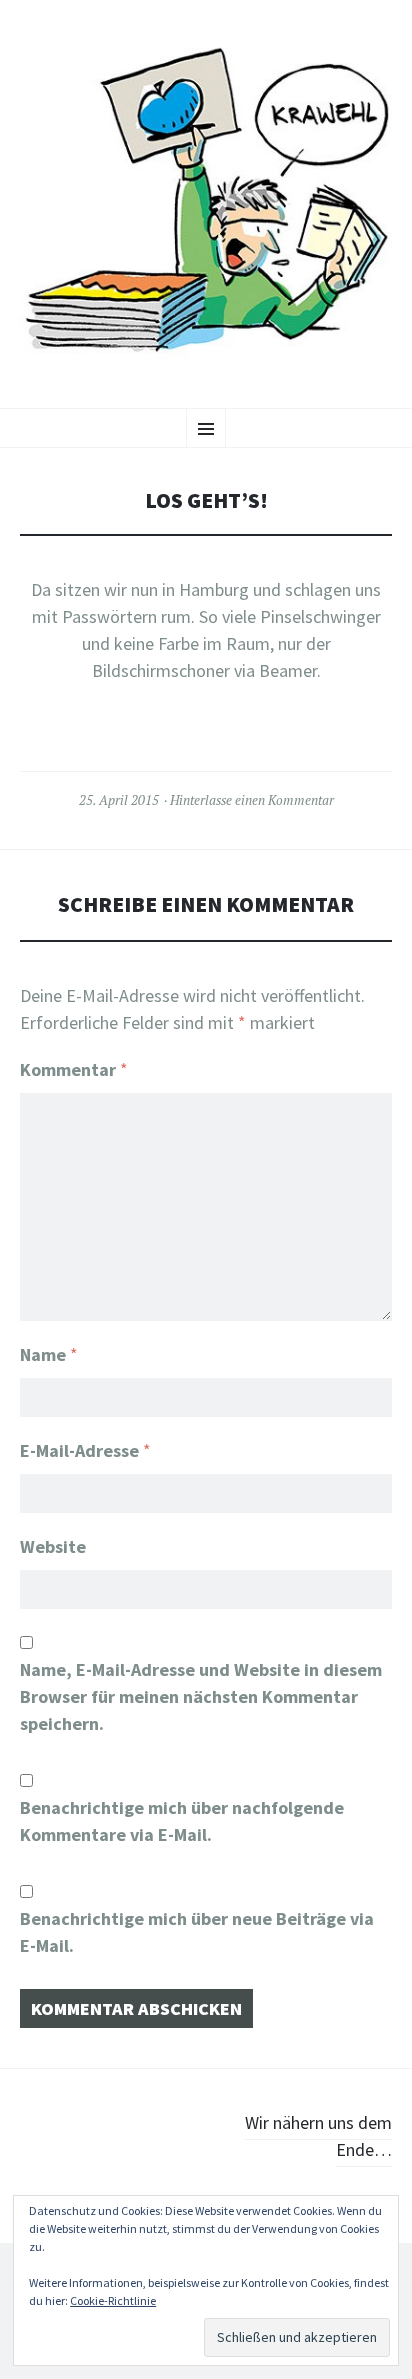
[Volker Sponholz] (206, 201)
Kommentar (74, 1069)
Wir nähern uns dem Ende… (318, 2136)
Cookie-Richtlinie (113, 2300)
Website (53, 1546)
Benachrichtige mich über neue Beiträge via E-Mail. (197, 1932)
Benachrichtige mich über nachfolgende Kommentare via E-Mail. (182, 1821)
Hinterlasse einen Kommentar (252, 800)
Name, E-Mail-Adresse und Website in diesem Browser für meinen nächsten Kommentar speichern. (201, 1696)
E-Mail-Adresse (85, 1450)
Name (49, 1354)
